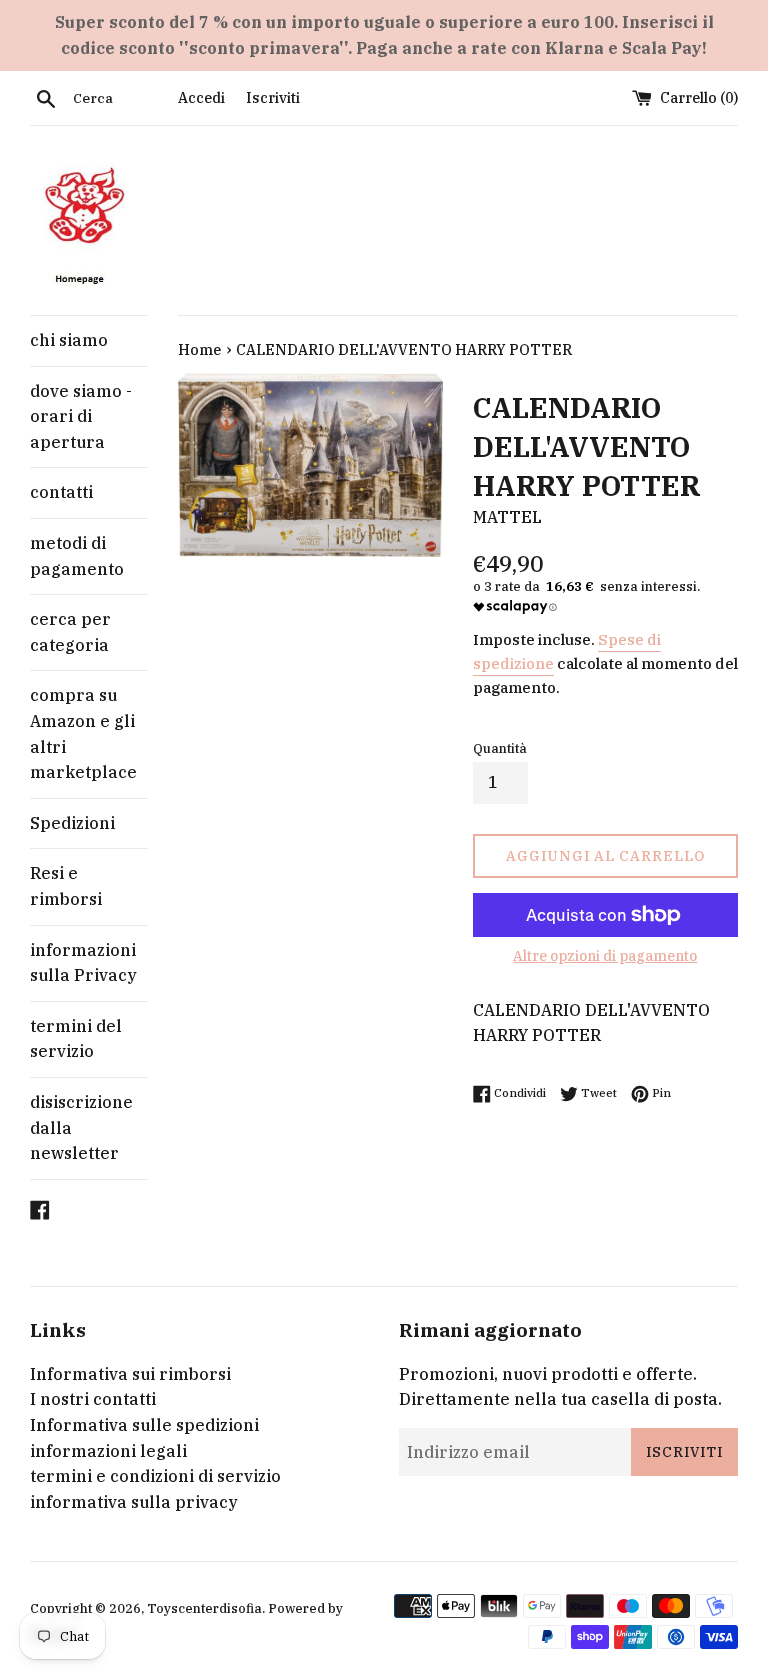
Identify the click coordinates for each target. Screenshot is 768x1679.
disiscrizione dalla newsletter (81, 1127)
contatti (61, 492)
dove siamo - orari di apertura (81, 416)
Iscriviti (273, 97)
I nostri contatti (93, 1399)
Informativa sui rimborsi (130, 1374)
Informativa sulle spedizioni (144, 1425)
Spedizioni (72, 823)
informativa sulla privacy (134, 1502)
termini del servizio (76, 1039)
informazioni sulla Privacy (83, 963)
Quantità (500, 748)
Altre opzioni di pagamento (605, 956)
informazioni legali (108, 1451)
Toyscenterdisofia (204, 1608)
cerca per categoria (70, 632)
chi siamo (69, 340)
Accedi (201, 97)
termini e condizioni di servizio (155, 1476)
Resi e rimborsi (66, 886)
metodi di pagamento (77, 556)
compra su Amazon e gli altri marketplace (83, 733)
